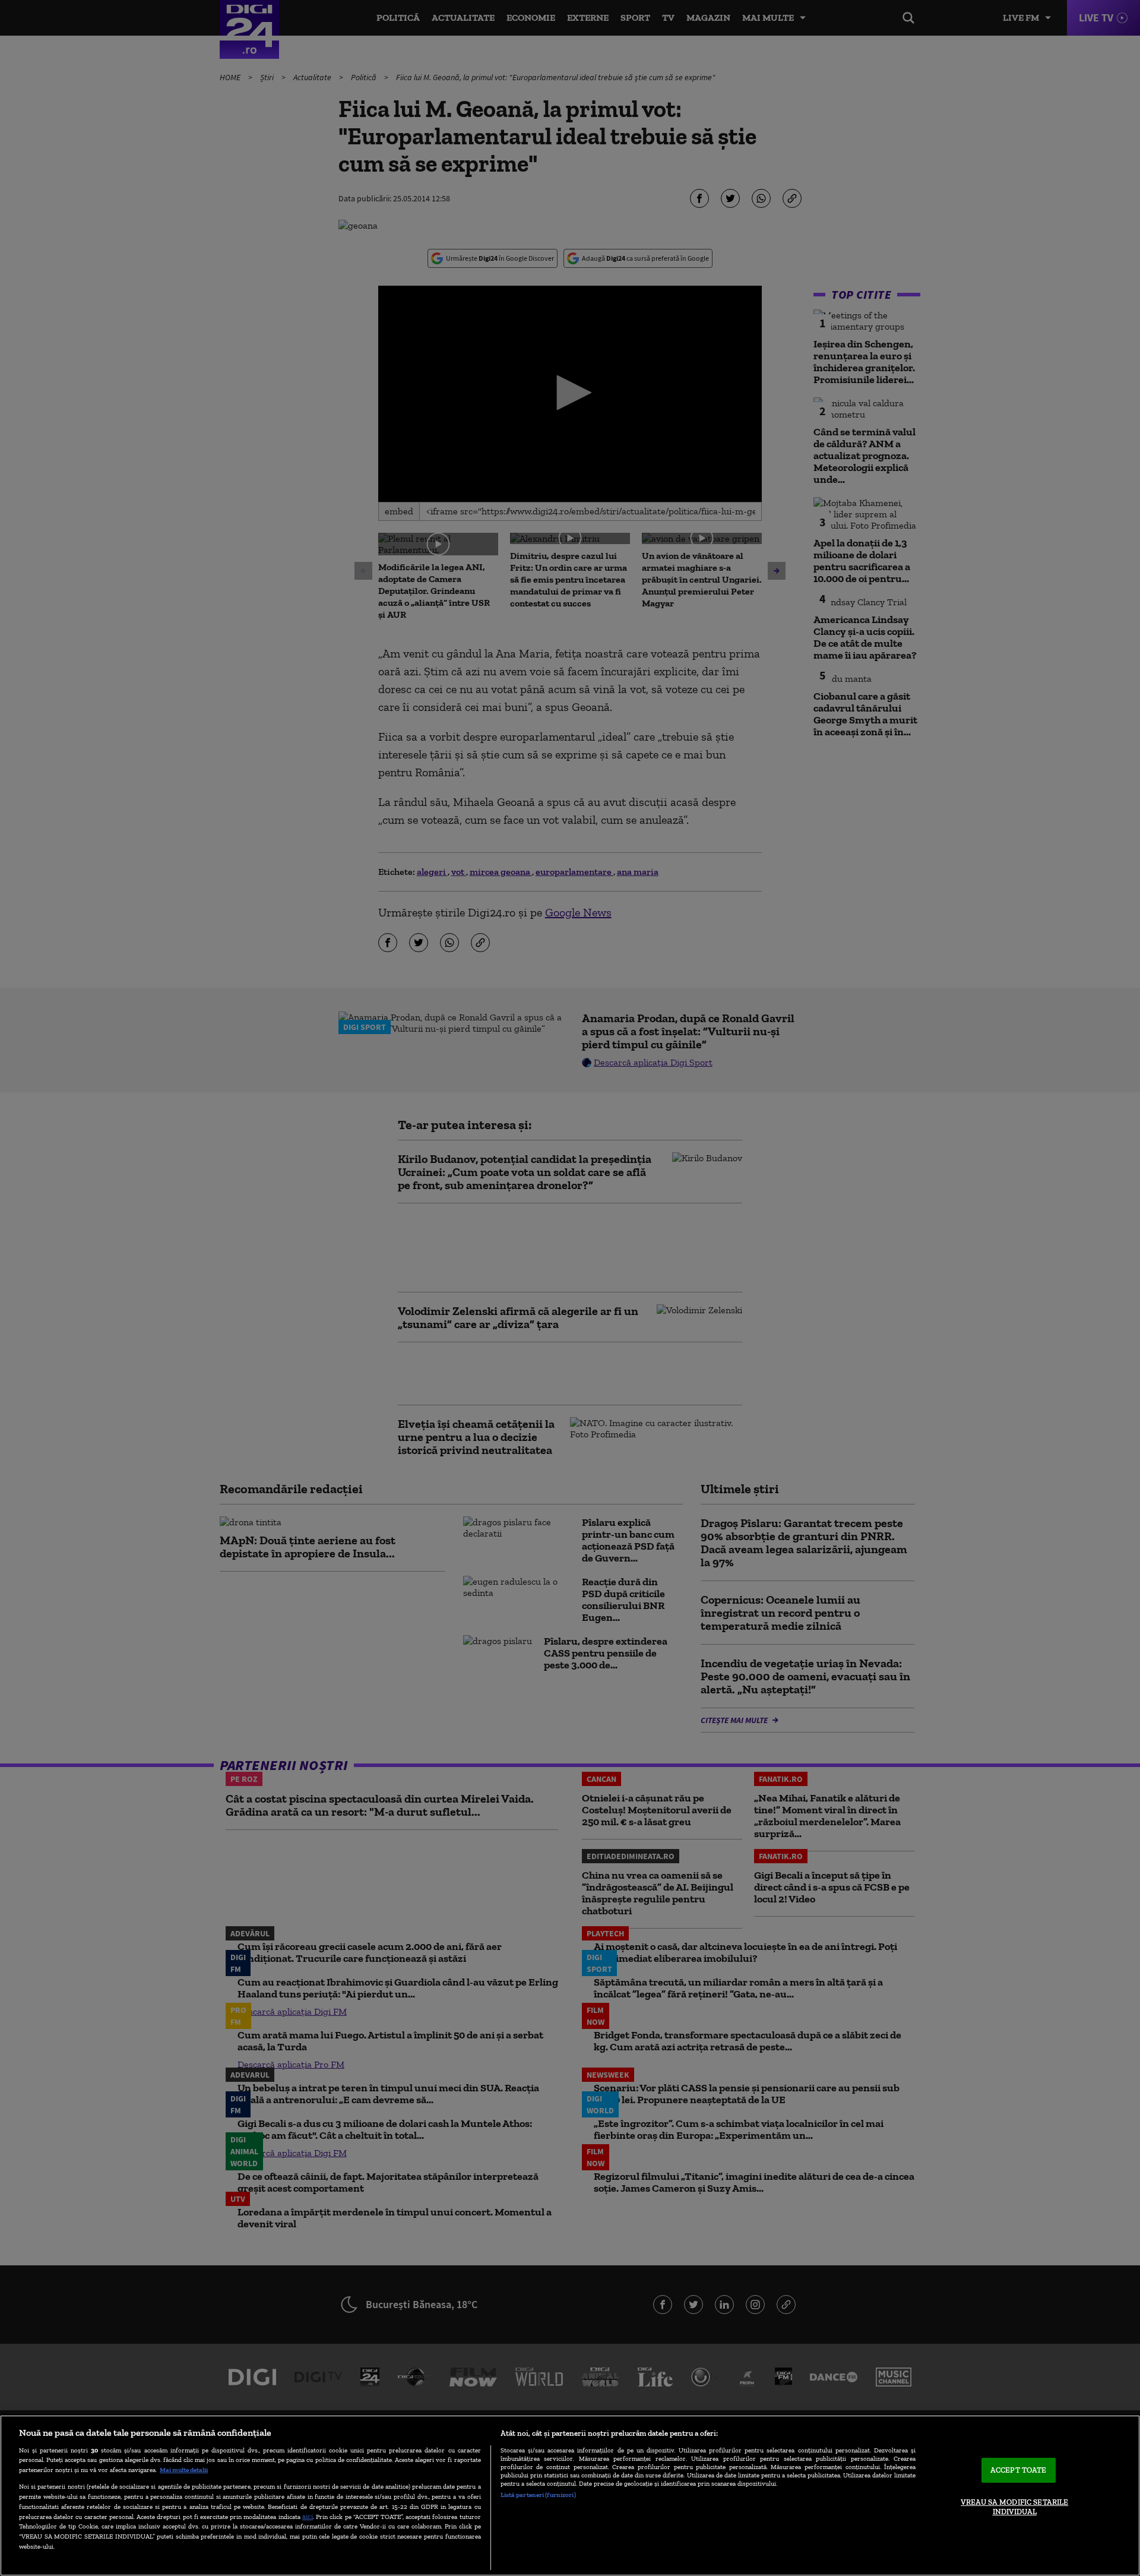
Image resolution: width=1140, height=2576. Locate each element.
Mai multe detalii (184, 2470)
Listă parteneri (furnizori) (538, 2495)
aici (308, 2516)
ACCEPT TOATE (1019, 2471)
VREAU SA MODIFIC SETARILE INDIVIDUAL (1014, 2507)
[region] (570, 2496)
